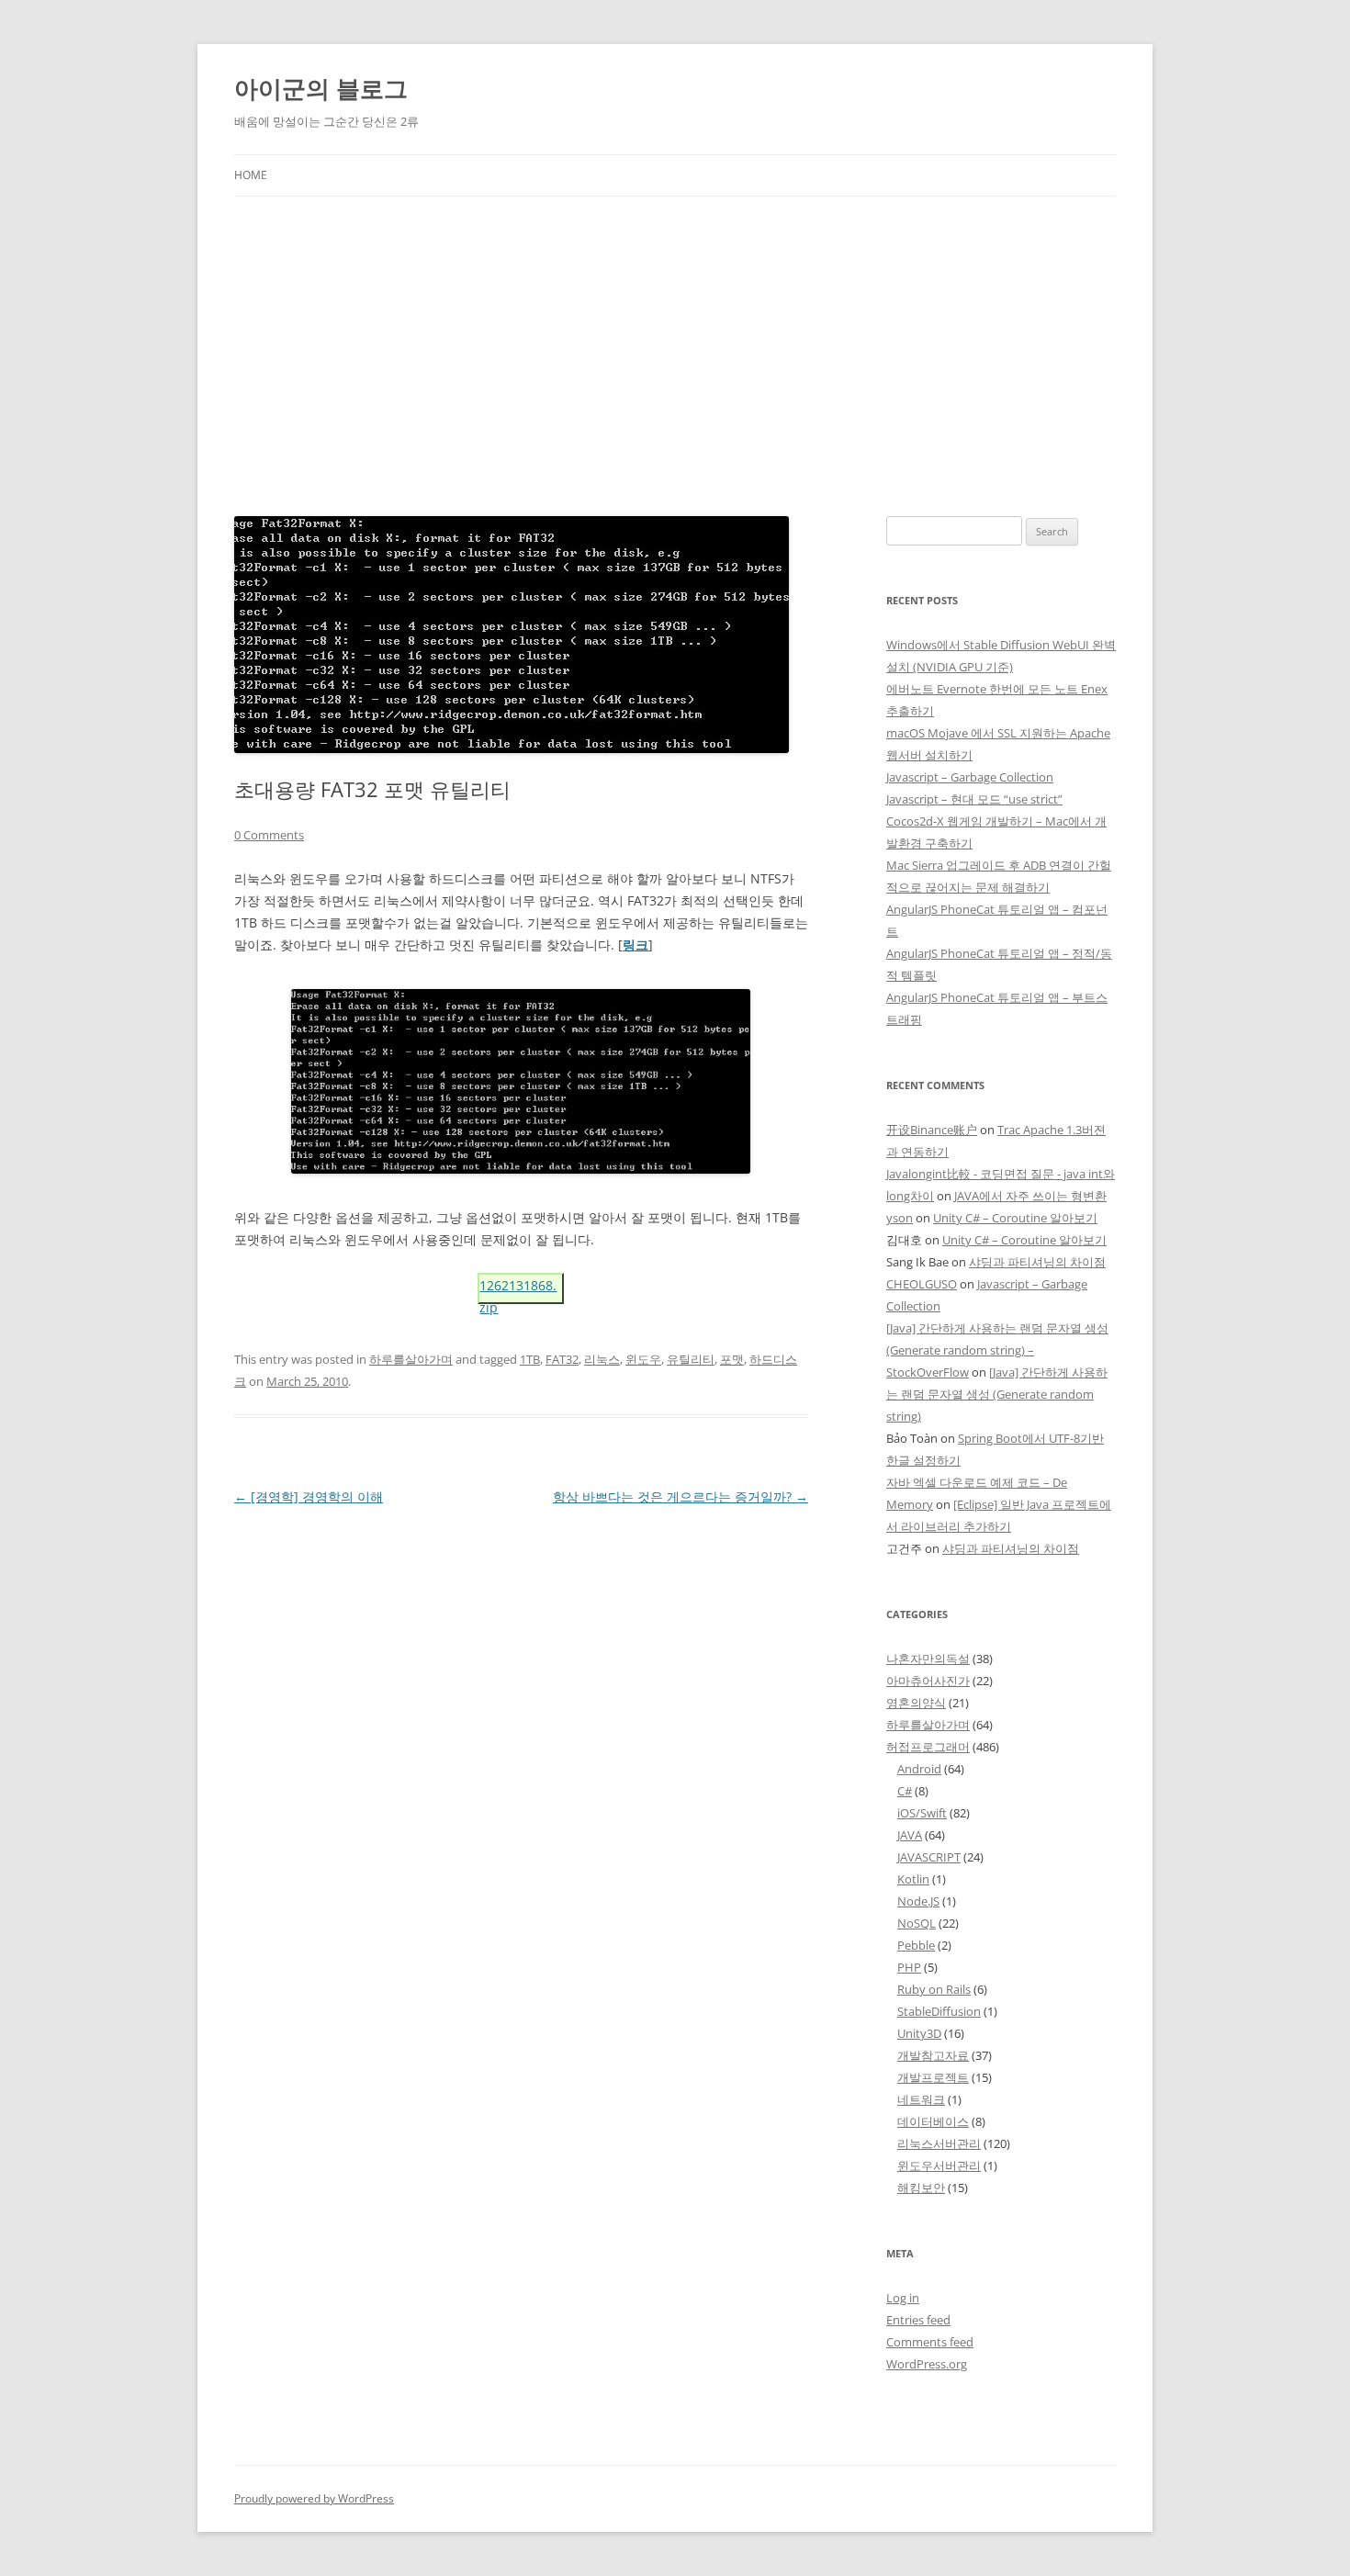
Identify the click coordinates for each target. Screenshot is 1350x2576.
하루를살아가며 (411, 1359)
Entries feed (918, 2320)
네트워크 (921, 2099)
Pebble (916, 1945)
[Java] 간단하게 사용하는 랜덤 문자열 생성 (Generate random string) (997, 1394)
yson (900, 1218)
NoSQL (917, 1923)
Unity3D (919, 2033)
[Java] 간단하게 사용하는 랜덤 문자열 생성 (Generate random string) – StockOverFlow (997, 1350)
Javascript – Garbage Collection (970, 777)
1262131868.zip (518, 1290)
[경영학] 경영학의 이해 (309, 1496)
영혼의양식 (916, 1703)
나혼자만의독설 (928, 1659)
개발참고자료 (933, 2055)
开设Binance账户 (932, 1130)
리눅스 (602, 1359)
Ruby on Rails (934, 1989)
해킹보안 (921, 2188)
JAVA (910, 1835)
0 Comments (269, 835)
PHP (909, 1967)
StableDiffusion (939, 2011)
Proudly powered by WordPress (314, 2498)
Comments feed (930, 2342)
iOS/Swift (922, 1813)
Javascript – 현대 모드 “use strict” (974, 799)
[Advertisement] (675, 334)
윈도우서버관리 (939, 2165)
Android (919, 1769)
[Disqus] (521, 1739)
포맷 (732, 1359)
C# (905, 1791)
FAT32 (562, 1359)
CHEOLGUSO (922, 1284)
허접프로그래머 (928, 1747)
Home (251, 175)
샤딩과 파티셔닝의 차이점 (1037, 1262)
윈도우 (643, 1359)
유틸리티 (691, 1359)
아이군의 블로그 (321, 88)
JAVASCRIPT (929, 1857)
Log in (903, 2298)
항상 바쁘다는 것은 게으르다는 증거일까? (681, 1496)
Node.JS (918, 1901)
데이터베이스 (933, 2121)
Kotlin (913, 1879)
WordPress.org (927, 2364)
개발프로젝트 (933, 2077)
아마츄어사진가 (928, 1681)
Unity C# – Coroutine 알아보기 (1015, 1218)
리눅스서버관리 (939, 2143)
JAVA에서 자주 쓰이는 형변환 (1030, 1196)
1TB (530, 1359)
